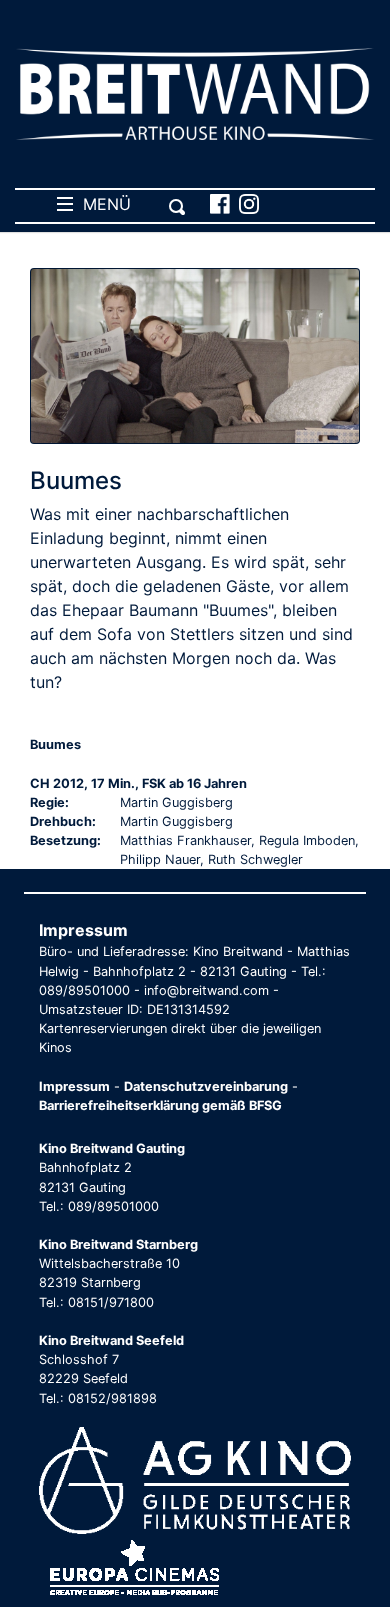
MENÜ (102, 204)
